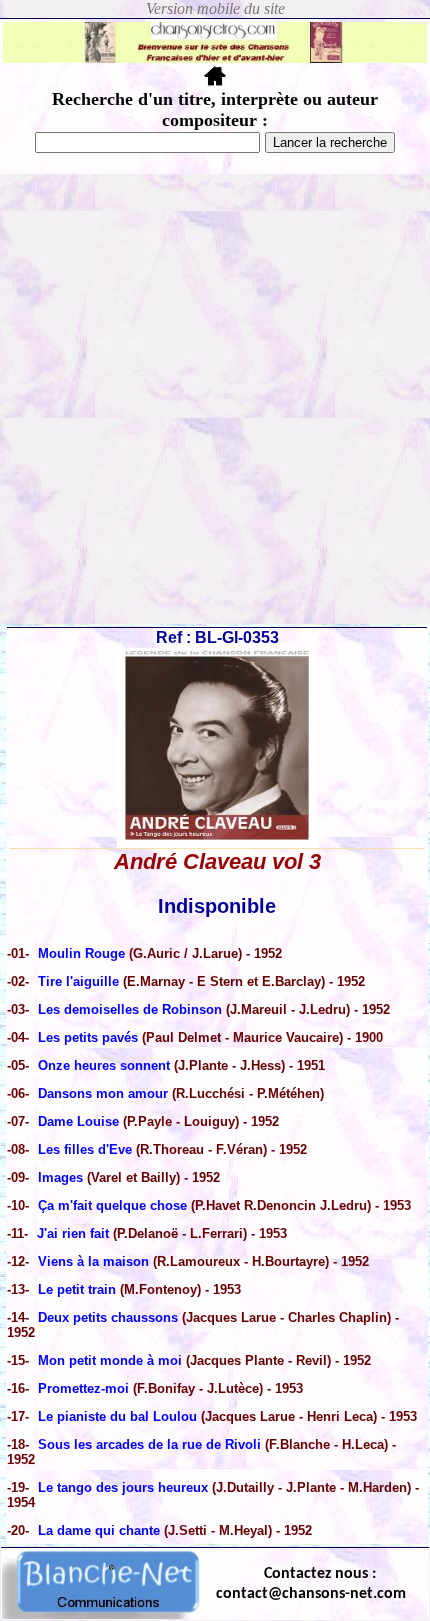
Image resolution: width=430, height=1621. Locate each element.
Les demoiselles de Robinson (130, 1009)
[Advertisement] (215, 399)
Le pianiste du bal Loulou (119, 1416)
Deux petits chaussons (110, 1317)
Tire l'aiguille (80, 981)
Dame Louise (78, 1121)
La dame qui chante (99, 1530)
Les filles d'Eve (85, 1149)
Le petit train (79, 1289)
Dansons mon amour (103, 1093)
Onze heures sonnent (106, 1065)
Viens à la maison (93, 1261)
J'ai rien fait (75, 1233)
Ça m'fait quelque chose (112, 1205)
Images (62, 1177)
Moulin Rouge (83, 953)
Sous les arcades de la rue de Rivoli (149, 1444)
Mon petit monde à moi (110, 1360)
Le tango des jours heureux (125, 1487)
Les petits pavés (90, 1037)
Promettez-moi (85, 1388)
